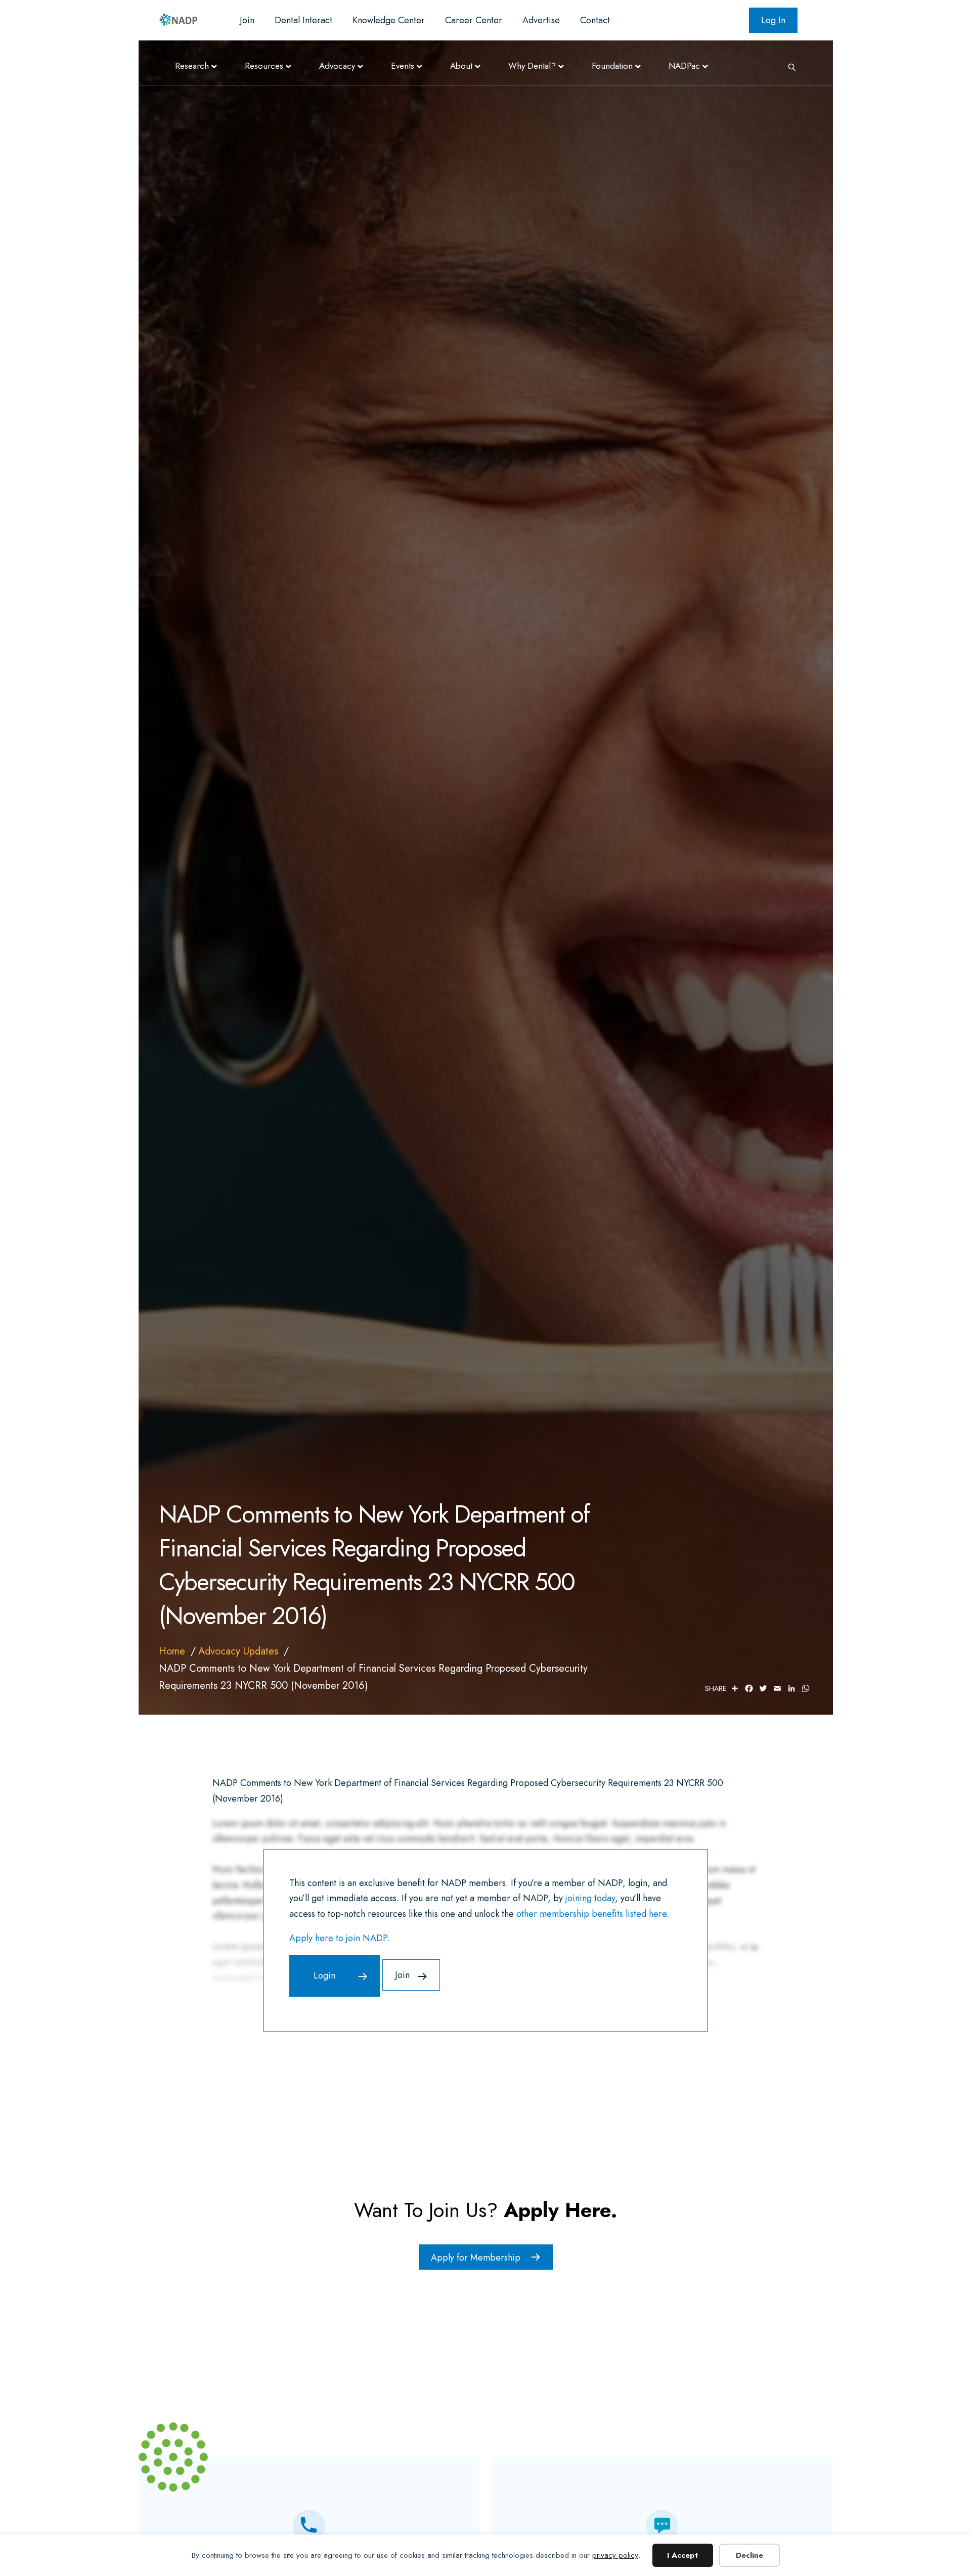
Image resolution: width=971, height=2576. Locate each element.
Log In (773, 20)
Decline (749, 2555)
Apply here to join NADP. (340, 1938)
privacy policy (615, 2555)
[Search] (788, 66)
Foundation (612, 66)
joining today (590, 1898)
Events (403, 66)
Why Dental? (532, 66)
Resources (264, 66)
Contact (595, 20)
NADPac (684, 66)
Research (192, 66)
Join (247, 20)
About (461, 66)
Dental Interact (303, 20)
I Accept (682, 2555)
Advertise (541, 20)
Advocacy (337, 66)
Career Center (474, 20)
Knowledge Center (389, 20)
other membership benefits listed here (591, 1914)
